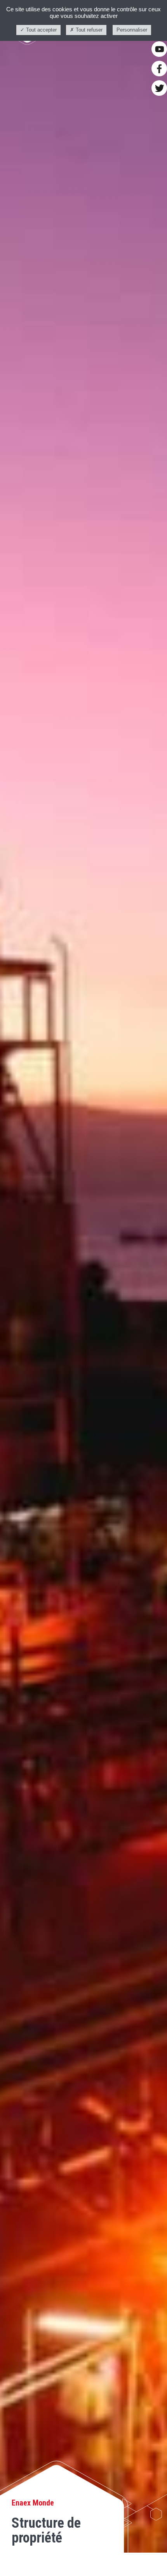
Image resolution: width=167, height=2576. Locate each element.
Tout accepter (41, 30)
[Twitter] (159, 88)
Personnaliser (132, 30)
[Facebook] (159, 69)
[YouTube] (159, 49)
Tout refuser (88, 30)
